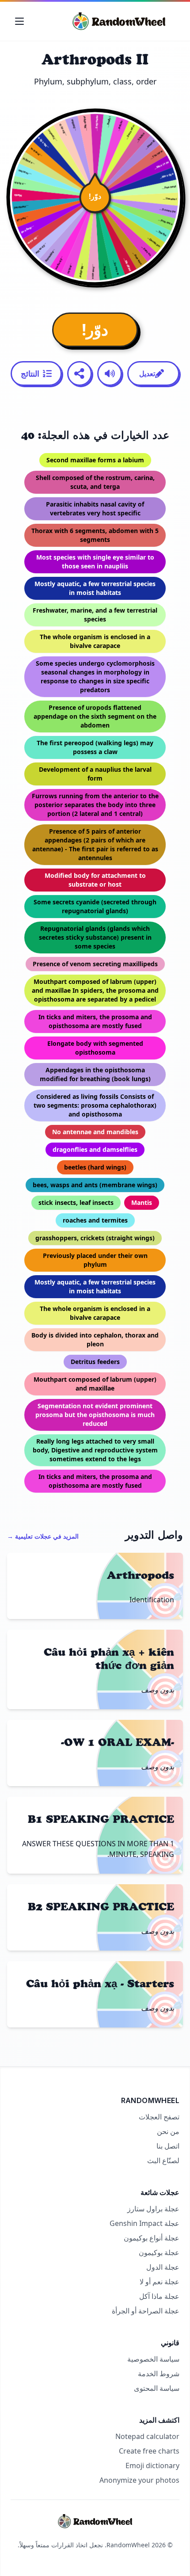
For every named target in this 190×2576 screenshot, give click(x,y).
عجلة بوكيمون (159, 2252)
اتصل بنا (168, 2146)
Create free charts (149, 2451)
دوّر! (95, 330)
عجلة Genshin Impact (144, 2223)
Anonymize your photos (139, 2480)
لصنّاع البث (163, 2161)
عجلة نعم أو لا (160, 2282)
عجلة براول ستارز (153, 2209)
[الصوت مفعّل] (110, 373)
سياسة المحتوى (157, 2388)
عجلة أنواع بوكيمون (152, 2238)
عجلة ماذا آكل (159, 2296)
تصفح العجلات (159, 2117)
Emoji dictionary (152, 2465)
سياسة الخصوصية (153, 2359)
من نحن (168, 2131)
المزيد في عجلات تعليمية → (43, 1536)
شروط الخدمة (159, 2374)
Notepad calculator (147, 2436)
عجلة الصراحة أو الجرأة (146, 2311)
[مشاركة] (80, 373)
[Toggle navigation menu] (19, 21)
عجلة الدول (163, 2267)
